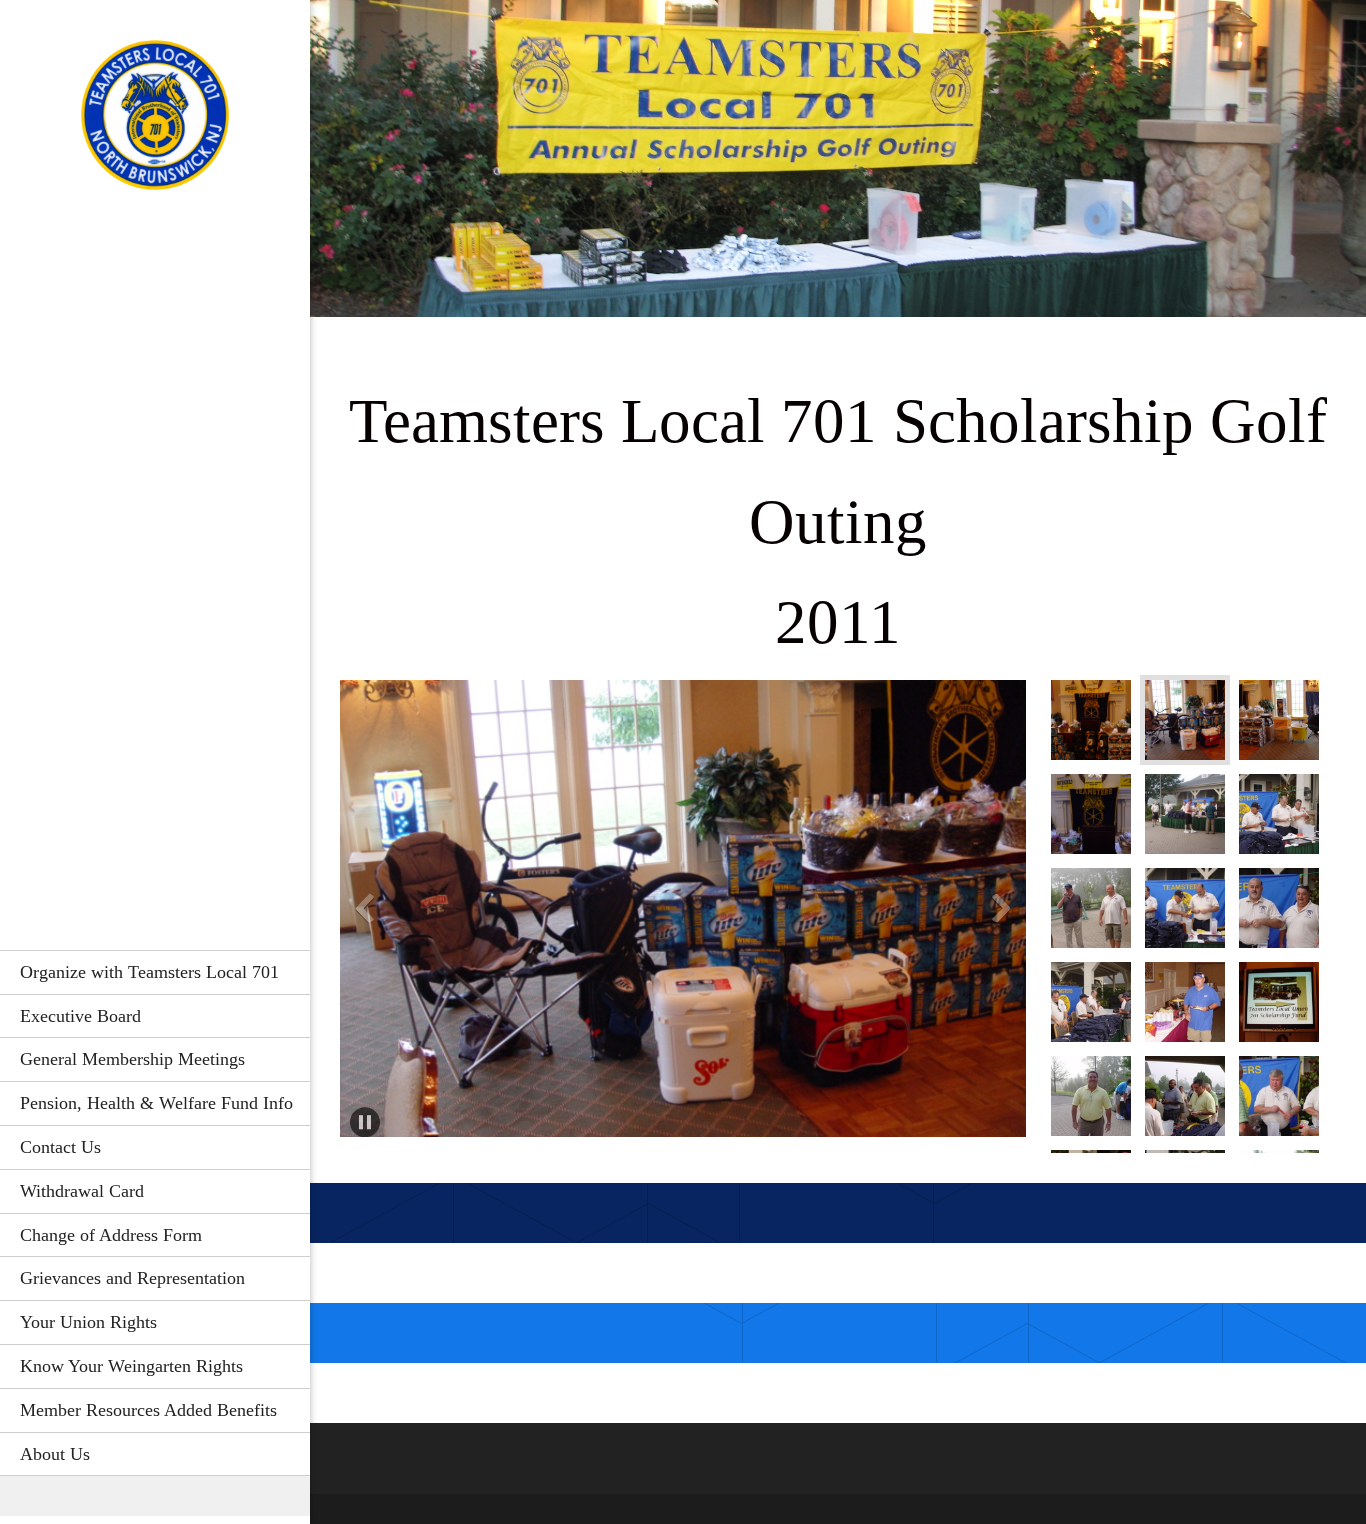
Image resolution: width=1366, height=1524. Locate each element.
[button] (683, 913)
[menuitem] (155, 972)
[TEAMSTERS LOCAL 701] (155, 121)
